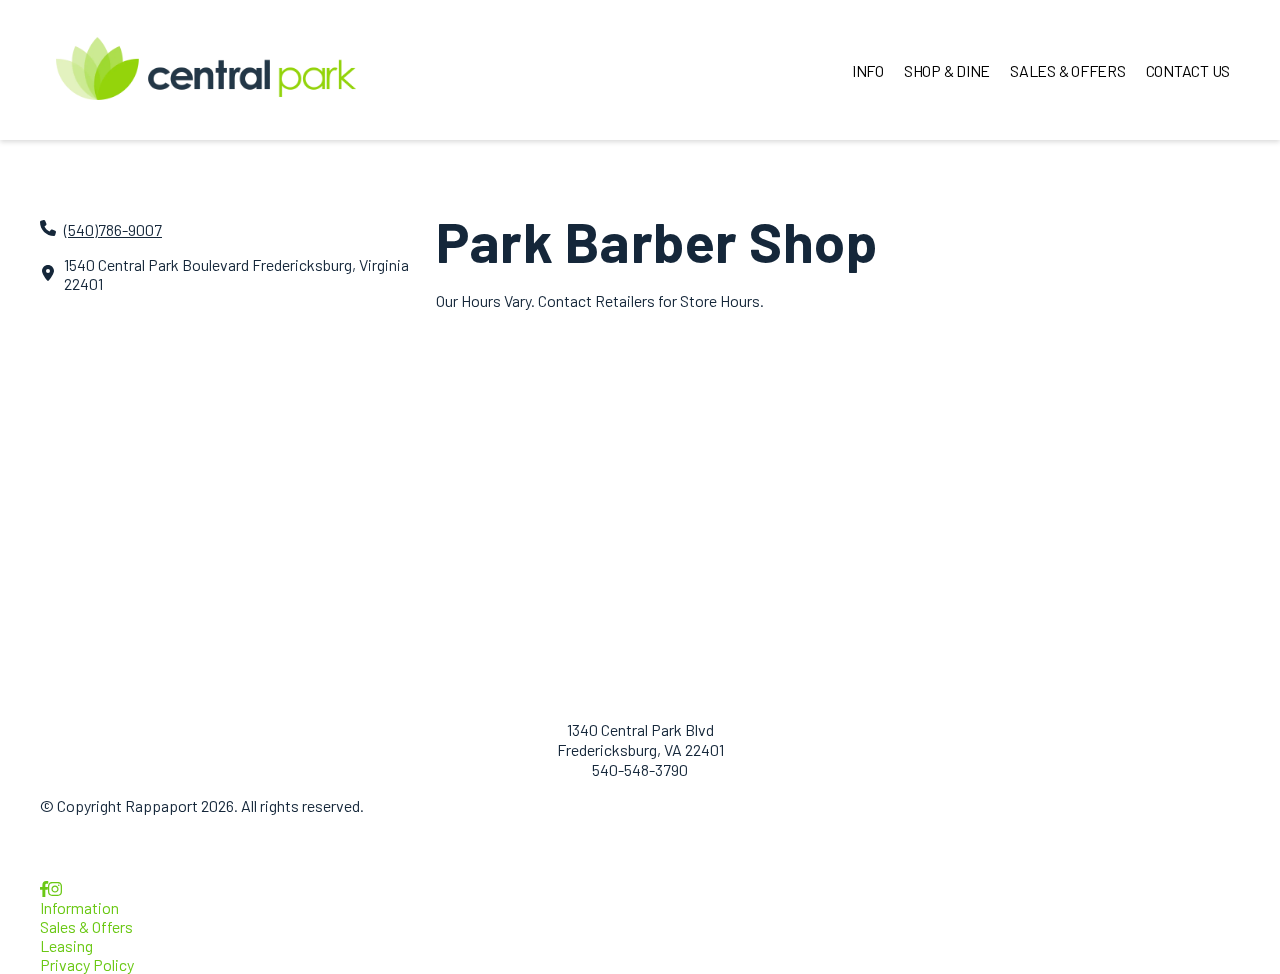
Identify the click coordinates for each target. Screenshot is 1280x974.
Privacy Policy (87, 964)
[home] (206, 70)
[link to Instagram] (55, 888)
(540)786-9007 (113, 229)
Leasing (66, 945)
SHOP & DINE (947, 70)
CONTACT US (1188, 70)
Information (79, 907)
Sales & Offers (86, 926)
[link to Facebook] (44, 888)
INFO (868, 70)
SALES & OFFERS (1068, 70)
